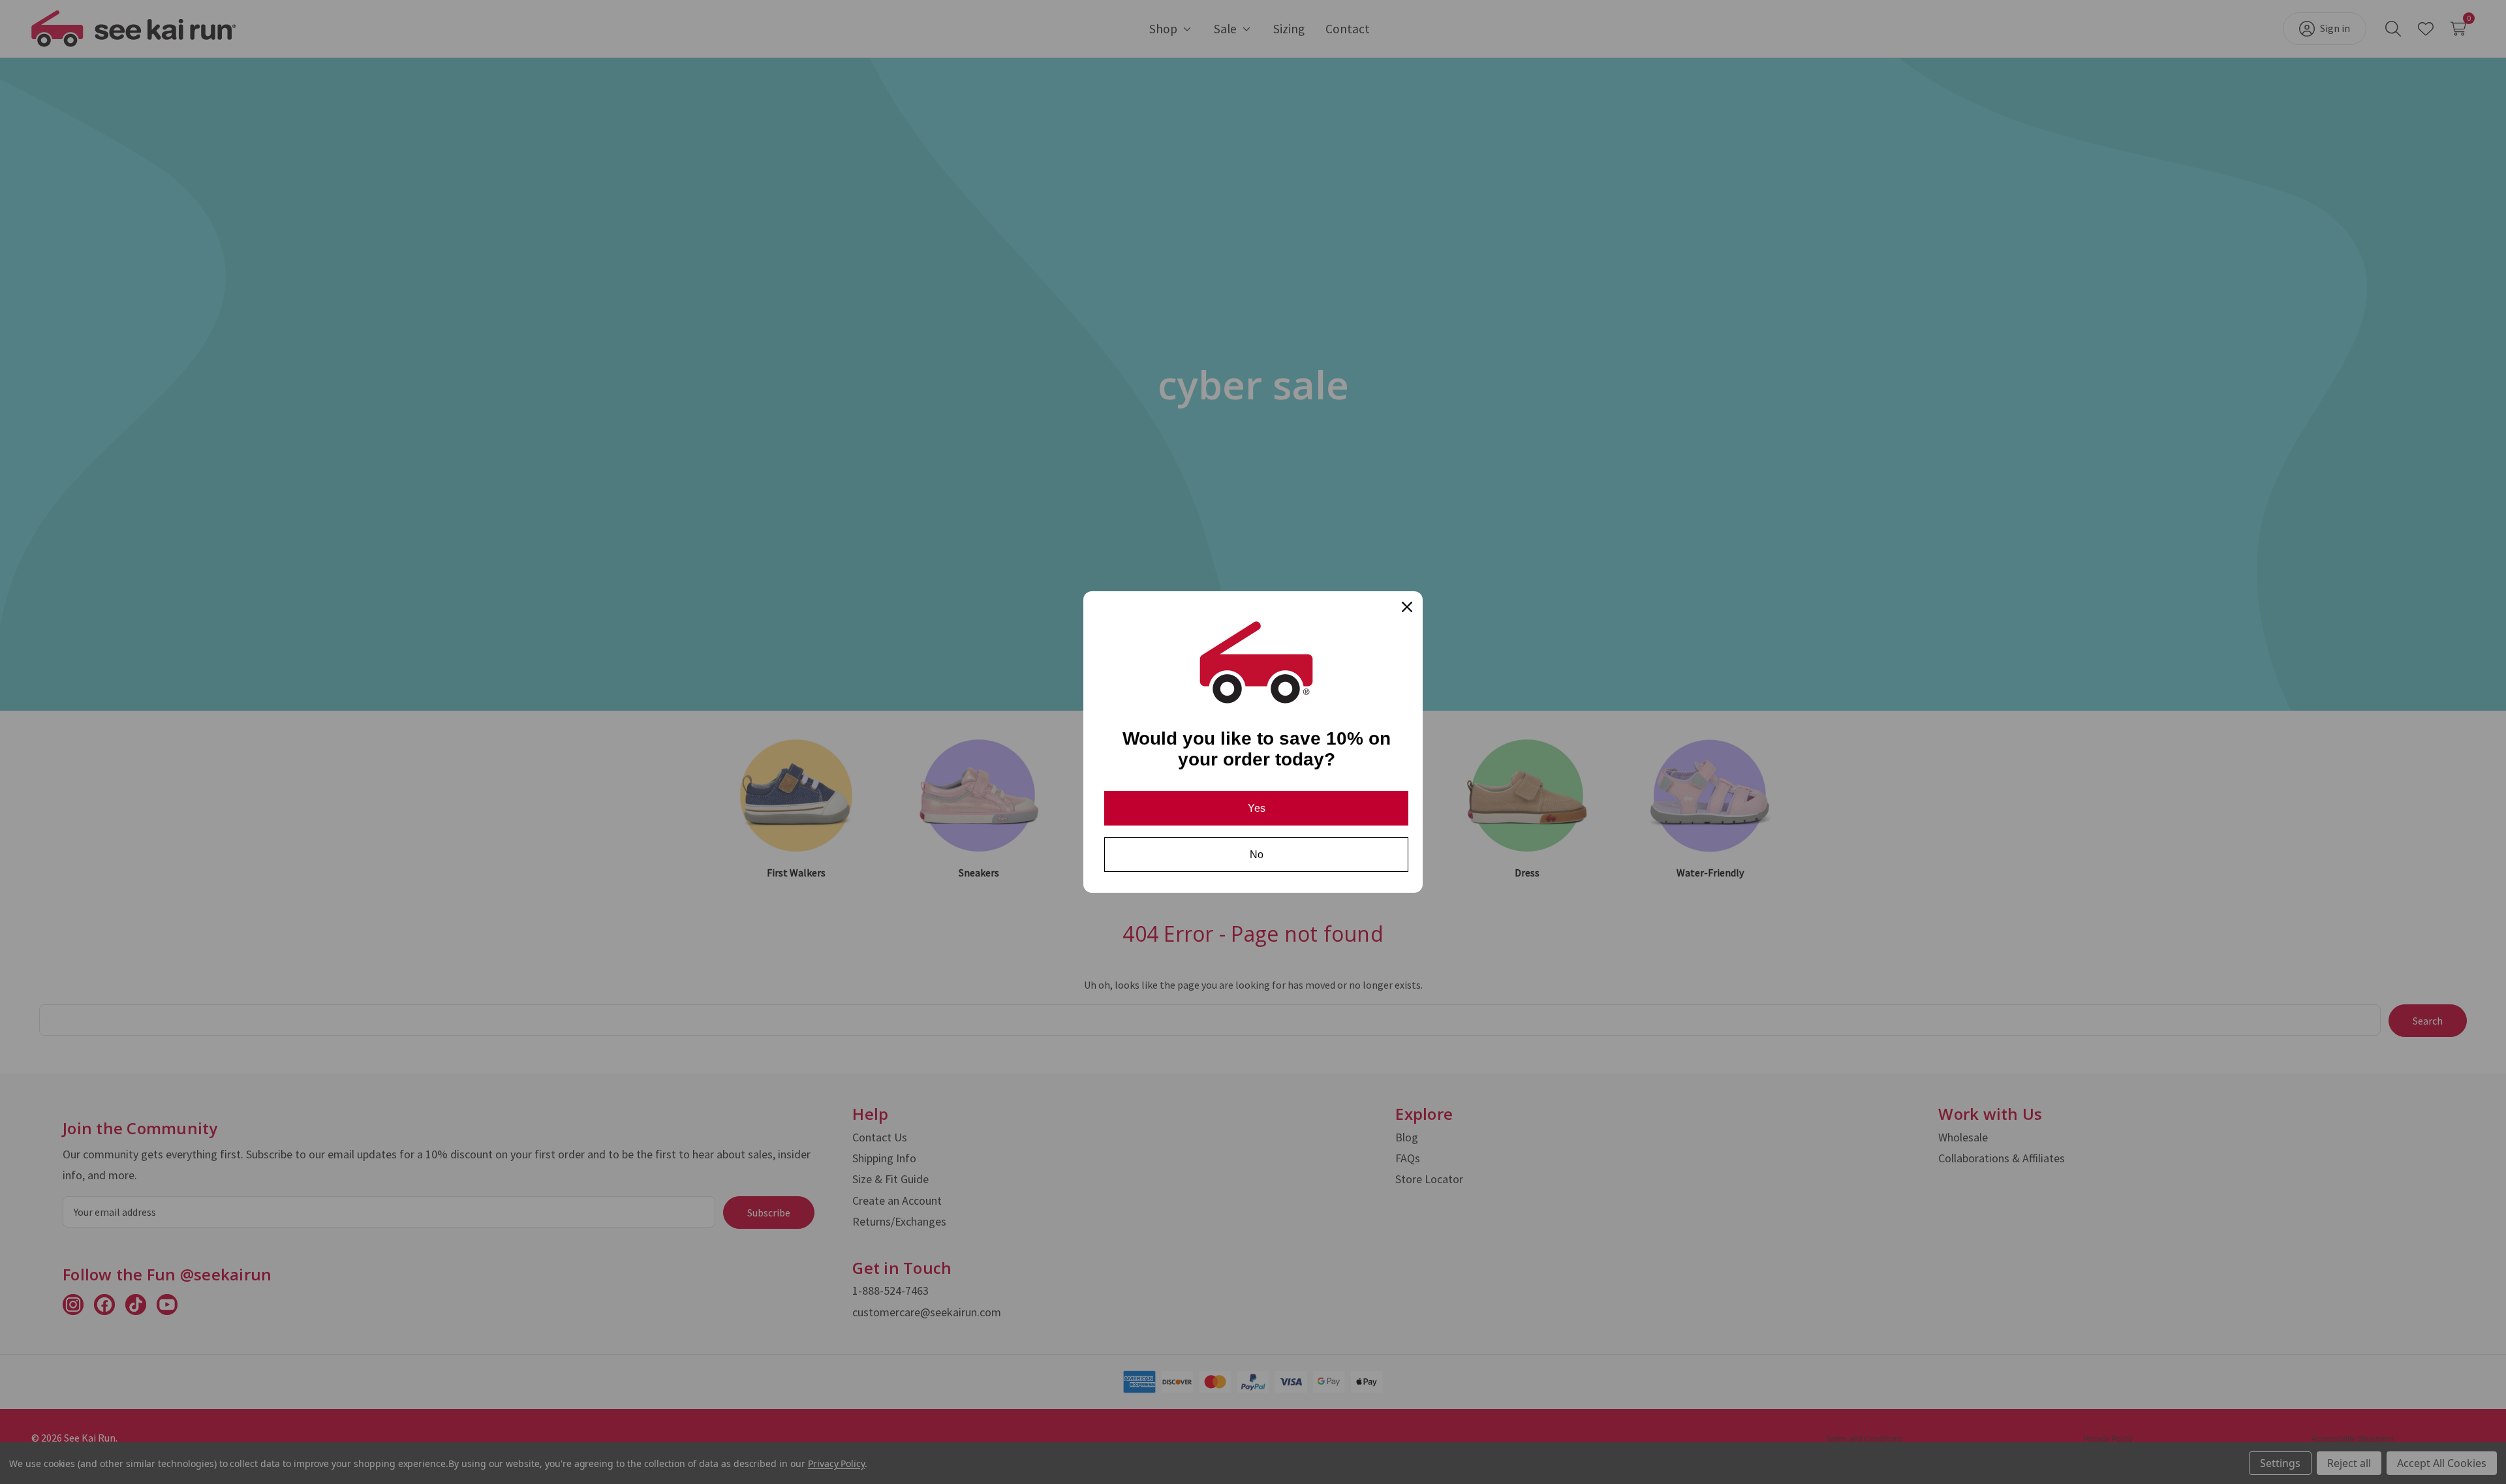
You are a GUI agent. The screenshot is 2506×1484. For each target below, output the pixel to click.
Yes (1257, 808)
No (1257, 855)
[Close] (1407, 607)
